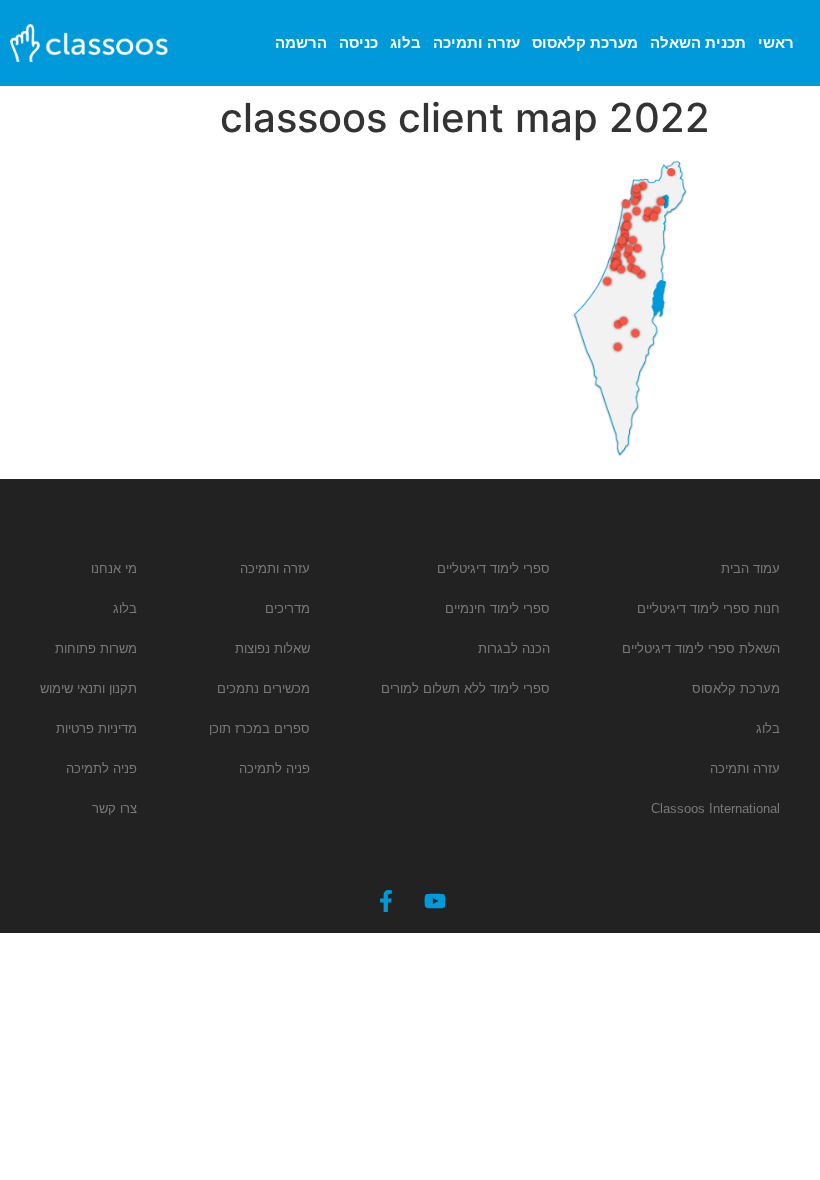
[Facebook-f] (386, 901)
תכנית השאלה (698, 42)
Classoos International (715, 808)
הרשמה (301, 42)
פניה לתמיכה (274, 768)
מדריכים (287, 608)
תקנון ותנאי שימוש (88, 688)
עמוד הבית (750, 568)
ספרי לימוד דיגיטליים (493, 568)
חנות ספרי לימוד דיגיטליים (708, 608)
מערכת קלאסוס (585, 42)
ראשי (776, 42)
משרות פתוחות (96, 648)
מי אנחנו (114, 568)
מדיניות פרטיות (96, 728)
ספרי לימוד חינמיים (497, 608)
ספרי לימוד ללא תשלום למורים (465, 688)
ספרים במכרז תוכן (259, 728)
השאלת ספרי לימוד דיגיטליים (701, 648)
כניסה (358, 42)
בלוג (405, 42)
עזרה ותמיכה (476, 42)
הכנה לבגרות (514, 648)
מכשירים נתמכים (263, 688)
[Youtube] (435, 901)
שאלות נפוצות (272, 648)
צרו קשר (114, 808)
